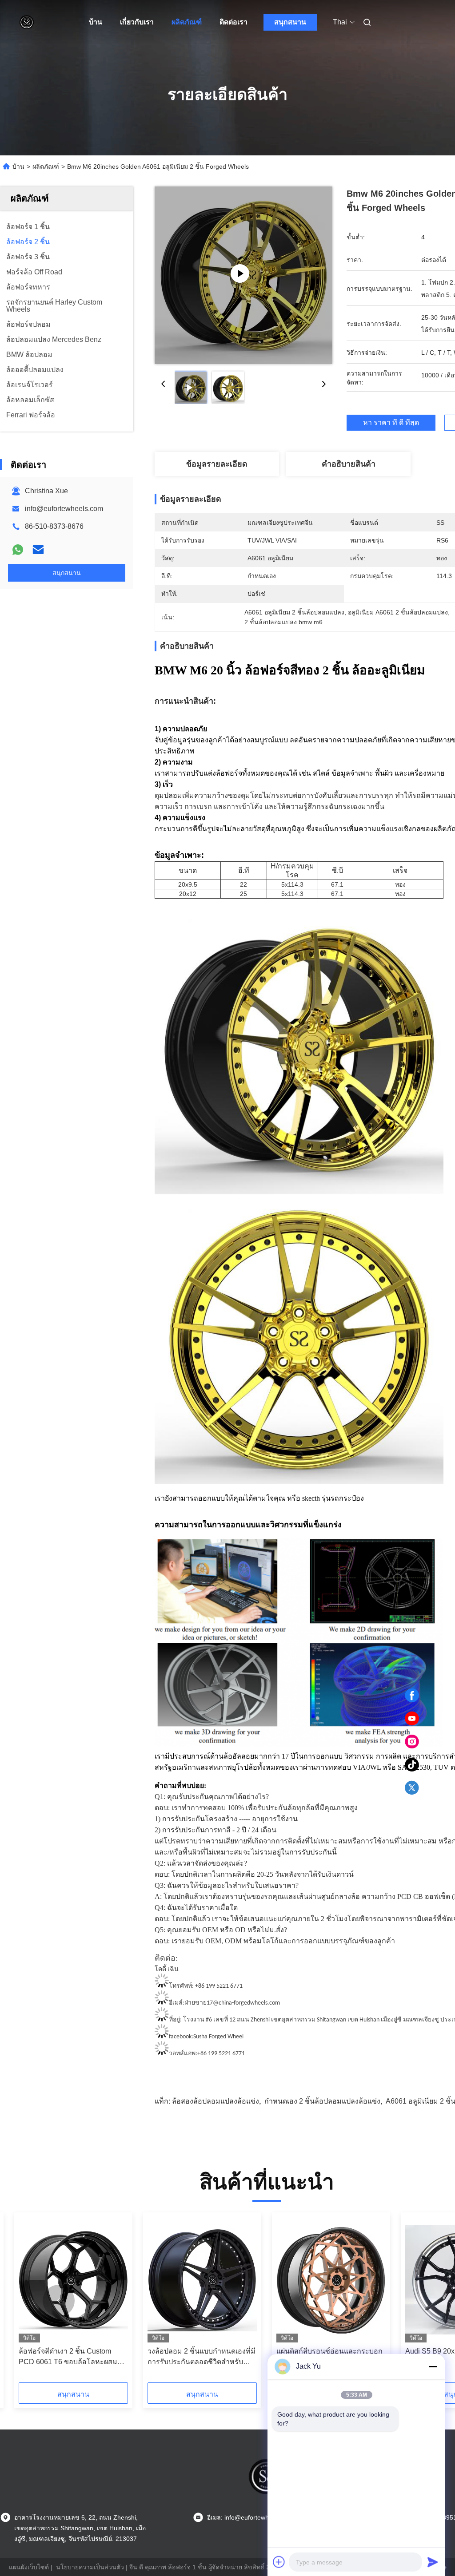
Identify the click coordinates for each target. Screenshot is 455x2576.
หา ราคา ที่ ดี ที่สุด (391, 423)
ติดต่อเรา (233, 22)
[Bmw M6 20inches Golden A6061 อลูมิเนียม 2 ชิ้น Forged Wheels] (243, 275)
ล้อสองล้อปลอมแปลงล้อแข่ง (216, 2101)
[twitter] (412, 1788)
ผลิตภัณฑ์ (187, 22)
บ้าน (96, 22)
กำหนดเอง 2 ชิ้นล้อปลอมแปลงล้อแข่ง (322, 2101)
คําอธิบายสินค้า (349, 464)
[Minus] (433, 2366)
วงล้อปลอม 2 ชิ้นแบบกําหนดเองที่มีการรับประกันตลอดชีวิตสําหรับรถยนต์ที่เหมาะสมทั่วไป (202, 2357)
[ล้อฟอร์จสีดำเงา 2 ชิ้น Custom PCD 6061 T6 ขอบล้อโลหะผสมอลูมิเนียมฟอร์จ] (73, 2280)
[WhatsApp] (18, 550)
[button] (59, 2301)
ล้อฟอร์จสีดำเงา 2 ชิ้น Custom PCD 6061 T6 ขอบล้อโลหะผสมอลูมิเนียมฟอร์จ (72, 2357)
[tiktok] (412, 1765)
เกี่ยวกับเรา (137, 22)
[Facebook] (412, 1696)
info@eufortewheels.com (64, 509)
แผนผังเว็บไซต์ (29, 2567)
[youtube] (412, 1719)
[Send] (433, 2562)
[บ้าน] (27, 22)
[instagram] (412, 1742)
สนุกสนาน (290, 22)
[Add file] (279, 2562)
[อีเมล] (38, 550)
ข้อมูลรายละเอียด (217, 464)
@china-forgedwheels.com (246, 2003)
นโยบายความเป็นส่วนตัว (90, 2567)
